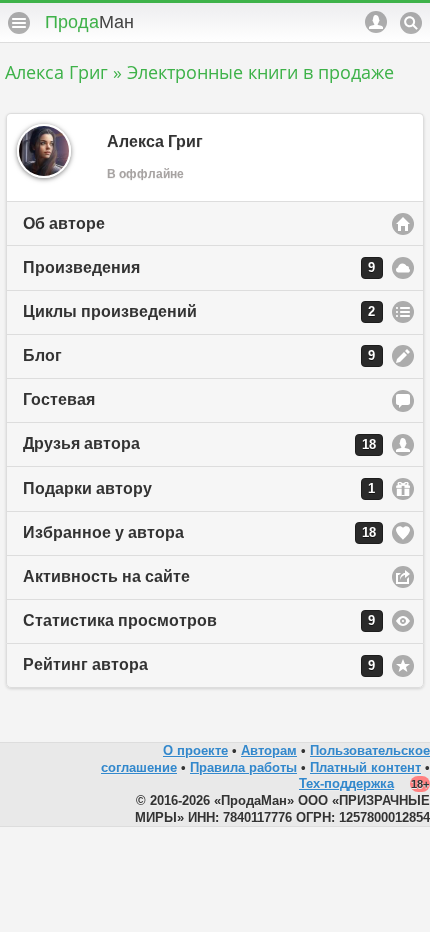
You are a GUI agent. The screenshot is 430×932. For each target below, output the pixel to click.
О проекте (195, 750)
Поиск (411, 23)
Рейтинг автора (199, 664)
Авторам (269, 750)
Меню (19, 23)
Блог (199, 355)
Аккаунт (376, 22)
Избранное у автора (199, 532)
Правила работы (243, 767)
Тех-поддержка (346, 783)
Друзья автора (199, 443)
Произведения (199, 267)
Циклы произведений (199, 311)
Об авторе (64, 223)
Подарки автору (199, 488)
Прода (89, 22)
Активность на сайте (106, 576)
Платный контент (365, 767)
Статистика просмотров (199, 620)
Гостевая (59, 399)
